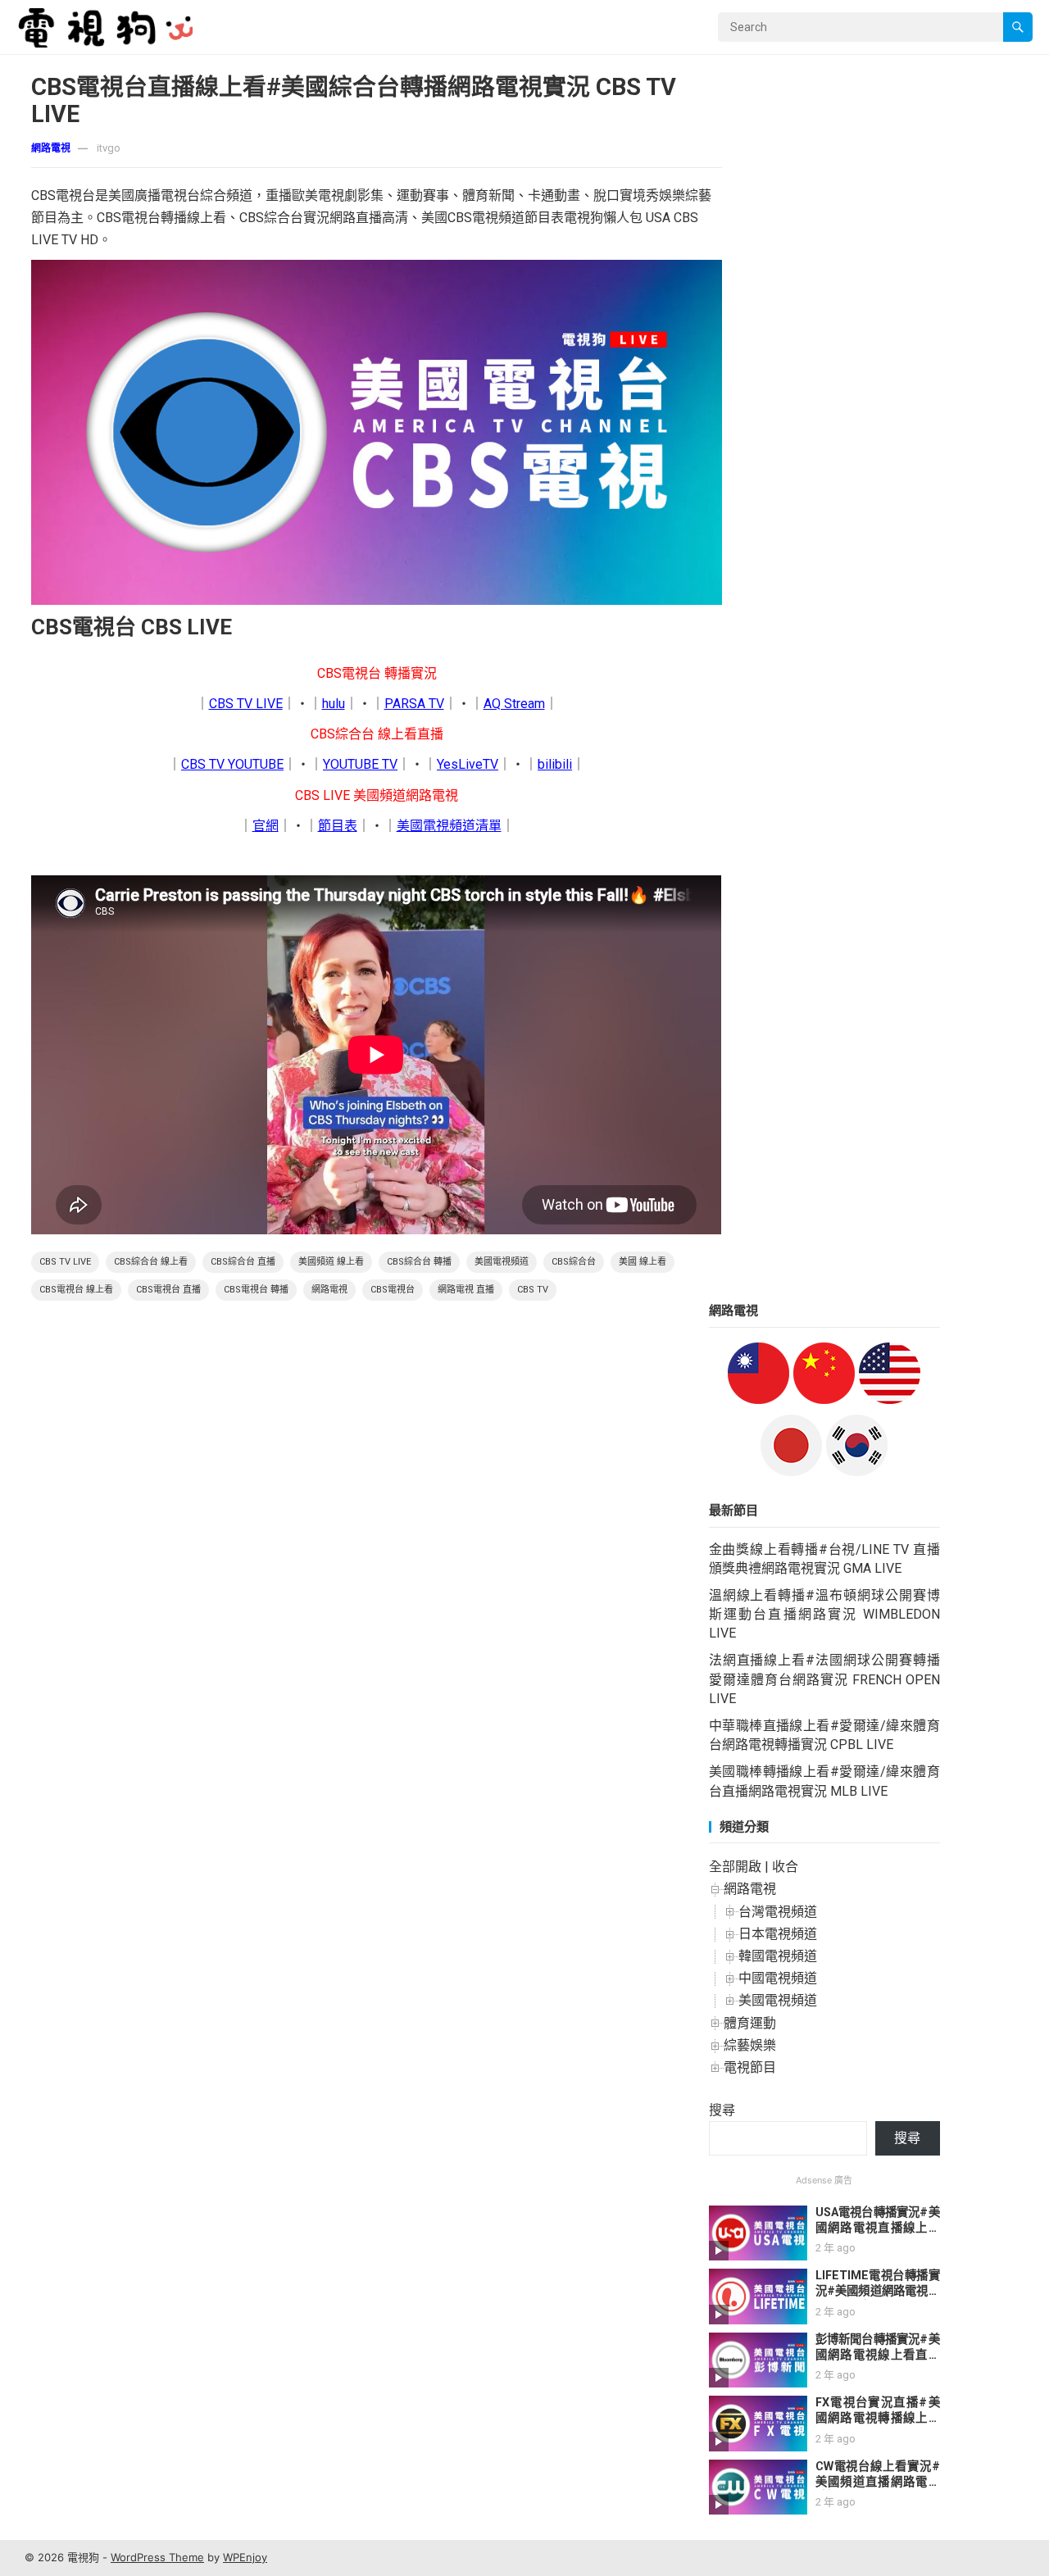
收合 (785, 1867)
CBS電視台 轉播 (256, 1290)
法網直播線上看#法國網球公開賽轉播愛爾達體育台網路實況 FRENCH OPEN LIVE (824, 1679)
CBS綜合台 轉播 (419, 1262)
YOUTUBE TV (360, 764)
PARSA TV (414, 704)
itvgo (109, 148)
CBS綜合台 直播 (243, 1262)
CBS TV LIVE (246, 704)
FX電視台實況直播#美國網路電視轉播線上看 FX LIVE (878, 2418)
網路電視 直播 (466, 1290)
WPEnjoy (245, 2557)
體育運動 (750, 2023)
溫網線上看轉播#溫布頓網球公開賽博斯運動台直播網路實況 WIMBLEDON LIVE (824, 1614)
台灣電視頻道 (778, 1912)
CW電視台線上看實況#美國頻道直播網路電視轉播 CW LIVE (878, 2482)
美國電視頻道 (502, 1262)
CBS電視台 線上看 (76, 1290)
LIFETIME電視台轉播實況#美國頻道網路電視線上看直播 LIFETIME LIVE (878, 2299)
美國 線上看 (643, 1262)
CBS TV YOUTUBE (232, 764)
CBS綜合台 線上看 (151, 1262)
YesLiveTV (468, 764)
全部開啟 (735, 1867)
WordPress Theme (157, 2557)
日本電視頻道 (778, 1934)
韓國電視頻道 (778, 1956)
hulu (334, 704)
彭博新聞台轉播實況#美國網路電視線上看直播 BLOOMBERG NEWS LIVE (878, 2362)
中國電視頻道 (778, 1978)
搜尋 (722, 2110)
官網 (266, 826)
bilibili (555, 764)
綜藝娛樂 (750, 2045)
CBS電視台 (393, 1290)
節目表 (338, 826)
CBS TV (533, 1290)
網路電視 (51, 148)
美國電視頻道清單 (449, 826)
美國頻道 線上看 (331, 1262)
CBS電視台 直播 (168, 1290)
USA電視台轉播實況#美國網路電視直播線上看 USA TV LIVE (878, 2228)
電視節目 (750, 2067)
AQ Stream (514, 704)
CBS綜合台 (574, 1262)
